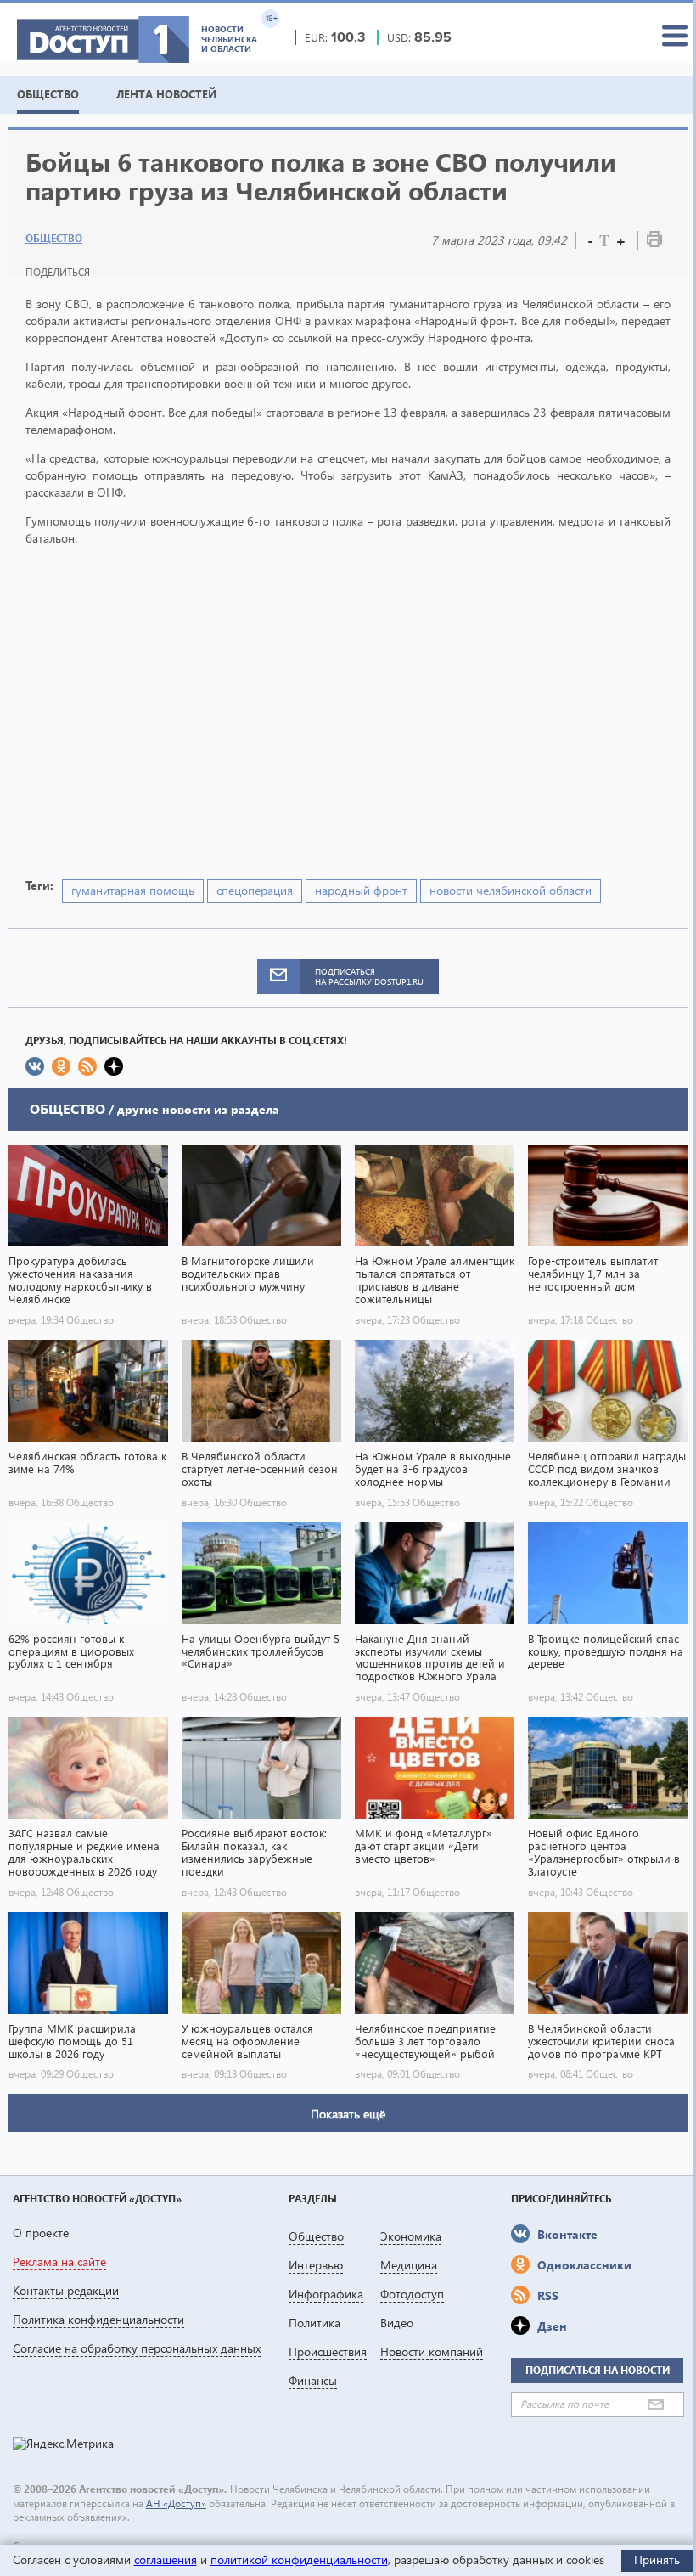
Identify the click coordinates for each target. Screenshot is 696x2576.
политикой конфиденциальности (299, 2559)
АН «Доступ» (176, 2503)
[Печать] (654, 242)
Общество (54, 238)
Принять (657, 2559)
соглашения (166, 2559)
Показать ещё (348, 2114)
